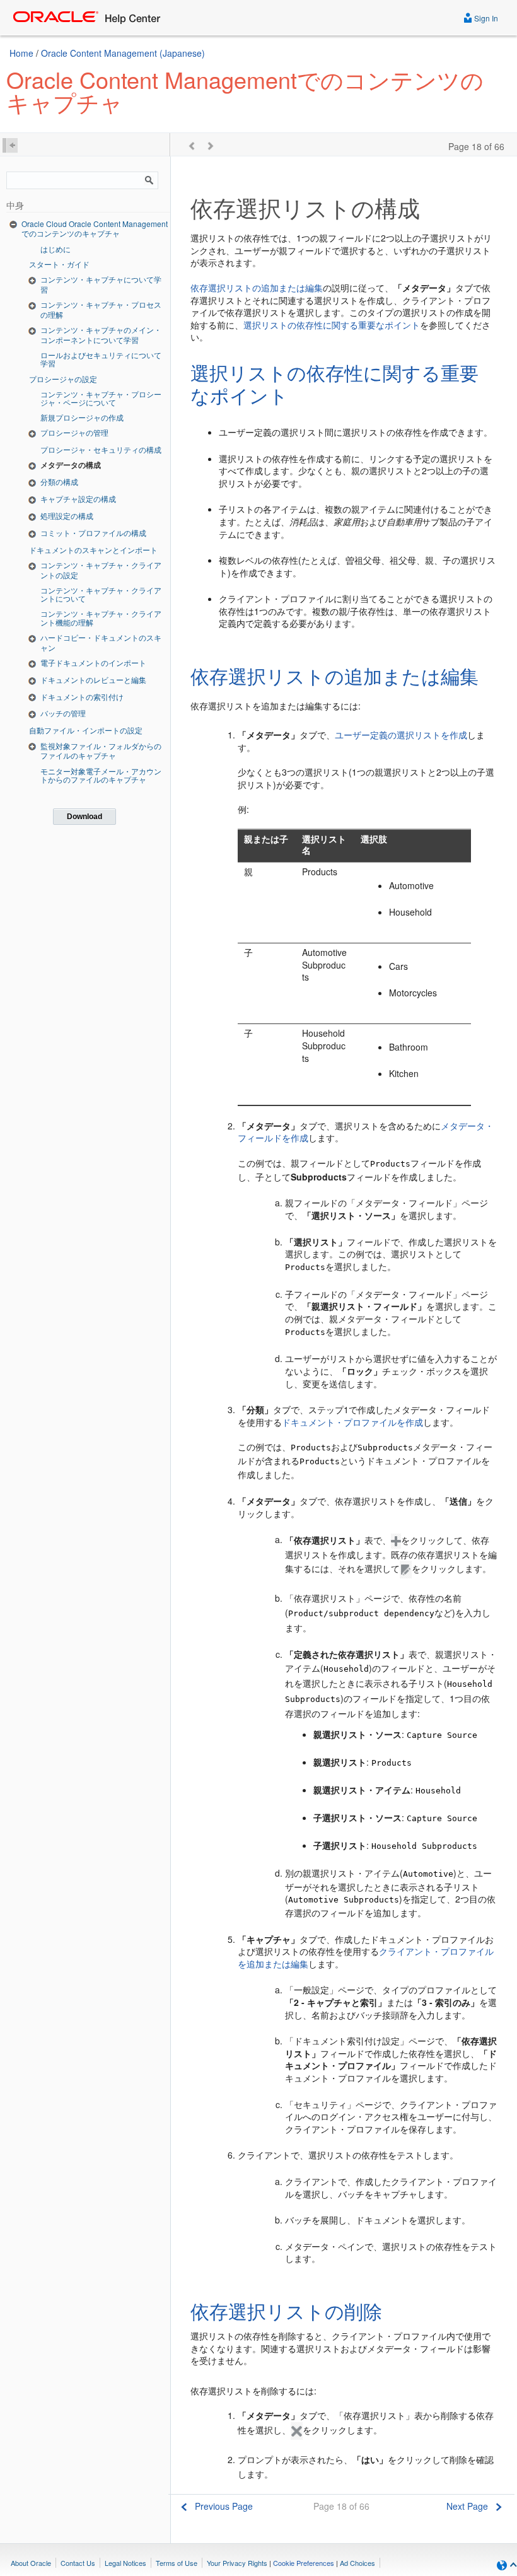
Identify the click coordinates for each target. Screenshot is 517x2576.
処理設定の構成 (67, 516)
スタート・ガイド (59, 264)
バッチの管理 (63, 713)
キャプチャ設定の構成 (78, 498)
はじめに (55, 249)
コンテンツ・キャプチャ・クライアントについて (101, 594)
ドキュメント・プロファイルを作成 (352, 1422)
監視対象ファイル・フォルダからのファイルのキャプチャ (101, 751)
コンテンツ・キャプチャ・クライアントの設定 (101, 570)
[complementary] (304, 2563)
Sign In (485, 18)
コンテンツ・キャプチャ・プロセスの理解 (101, 309)
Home (21, 53)
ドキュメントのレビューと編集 (93, 679)
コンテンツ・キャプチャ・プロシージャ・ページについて (101, 398)
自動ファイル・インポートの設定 (86, 730)
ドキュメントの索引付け (82, 696)
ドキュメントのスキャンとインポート (93, 550)
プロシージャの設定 (63, 379)
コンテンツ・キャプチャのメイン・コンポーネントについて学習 (101, 335)
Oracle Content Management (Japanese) (123, 53)
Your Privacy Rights (237, 2563)
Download (84, 817)
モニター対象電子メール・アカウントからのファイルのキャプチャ (101, 775)
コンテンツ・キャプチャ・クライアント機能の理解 (101, 617)
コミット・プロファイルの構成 (93, 533)
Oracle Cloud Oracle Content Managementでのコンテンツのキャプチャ (95, 229)
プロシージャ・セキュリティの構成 (101, 449)
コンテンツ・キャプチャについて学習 (101, 284)
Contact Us (78, 2563)
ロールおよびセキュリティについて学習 (101, 359)
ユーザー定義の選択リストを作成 (401, 735)
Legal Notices (125, 2563)
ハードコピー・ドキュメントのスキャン (101, 642)
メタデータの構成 (71, 465)
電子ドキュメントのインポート (93, 662)
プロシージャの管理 (74, 432)
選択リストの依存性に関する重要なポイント (332, 325)
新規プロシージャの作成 (82, 417)
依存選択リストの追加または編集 (257, 288)
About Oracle (31, 2563)
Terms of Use (177, 2563)
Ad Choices (357, 2563)
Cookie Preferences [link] (304, 2563)
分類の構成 (59, 481)
